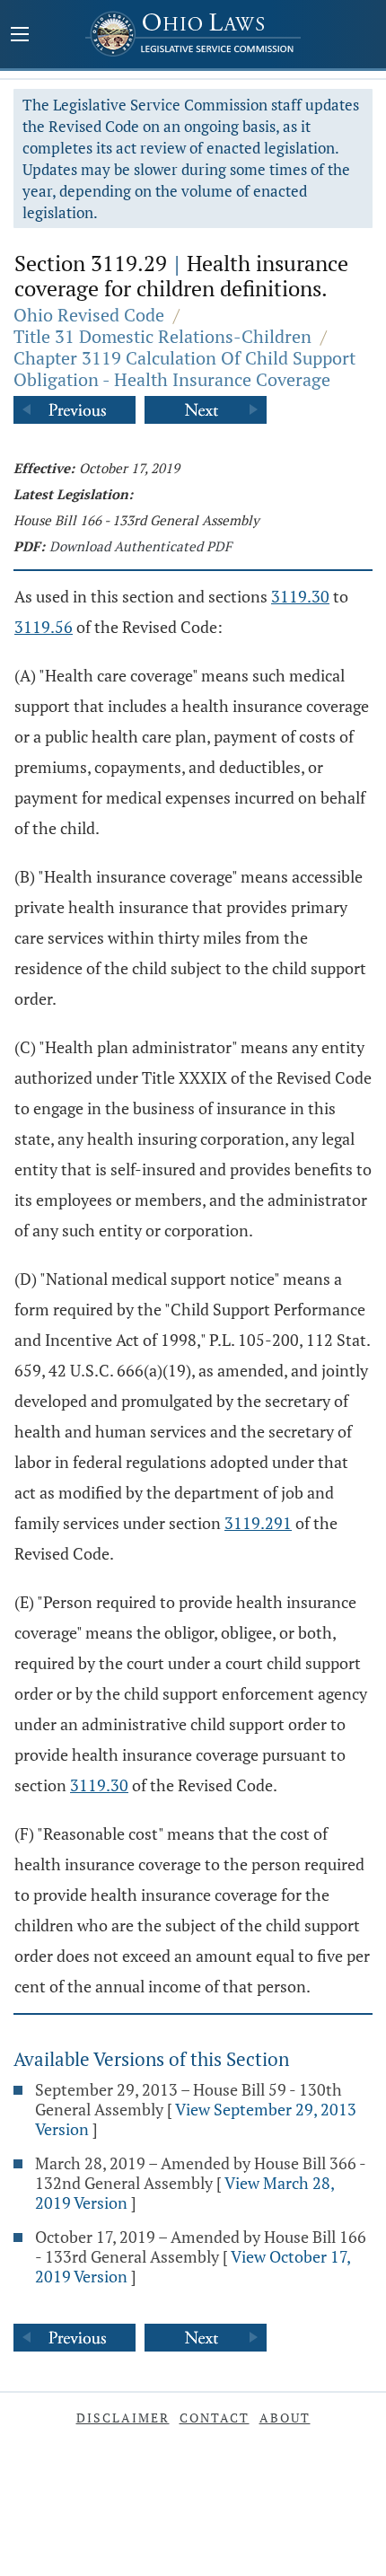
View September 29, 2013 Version (196, 2119)
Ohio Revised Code (89, 315)
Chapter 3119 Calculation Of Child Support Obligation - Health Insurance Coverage (184, 369)
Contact (215, 2418)
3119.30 (300, 596)
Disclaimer (123, 2418)
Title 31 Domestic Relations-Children (162, 336)
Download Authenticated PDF (140, 546)
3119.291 (258, 1523)
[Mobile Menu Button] (20, 36)
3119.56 (44, 627)
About (285, 2418)
